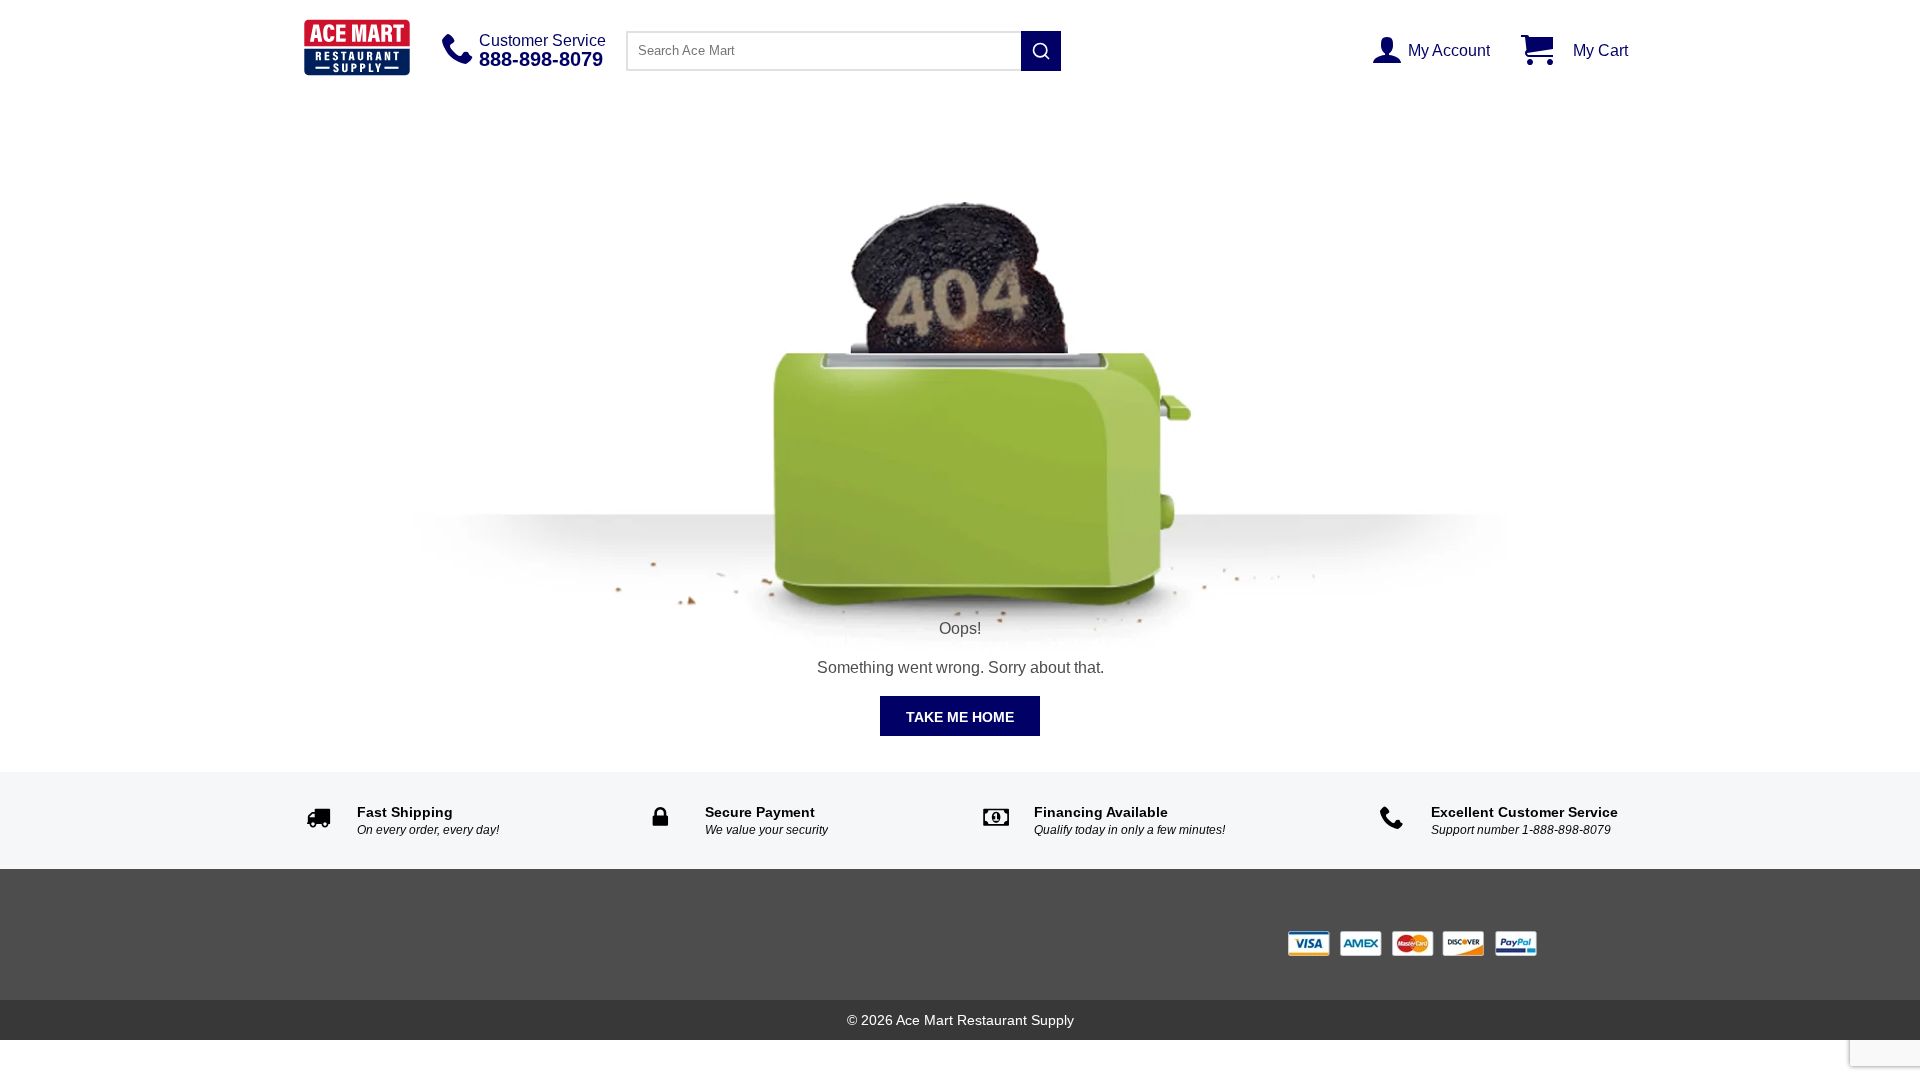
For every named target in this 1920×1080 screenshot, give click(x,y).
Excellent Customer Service (1524, 812)
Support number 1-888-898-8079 (1521, 830)
